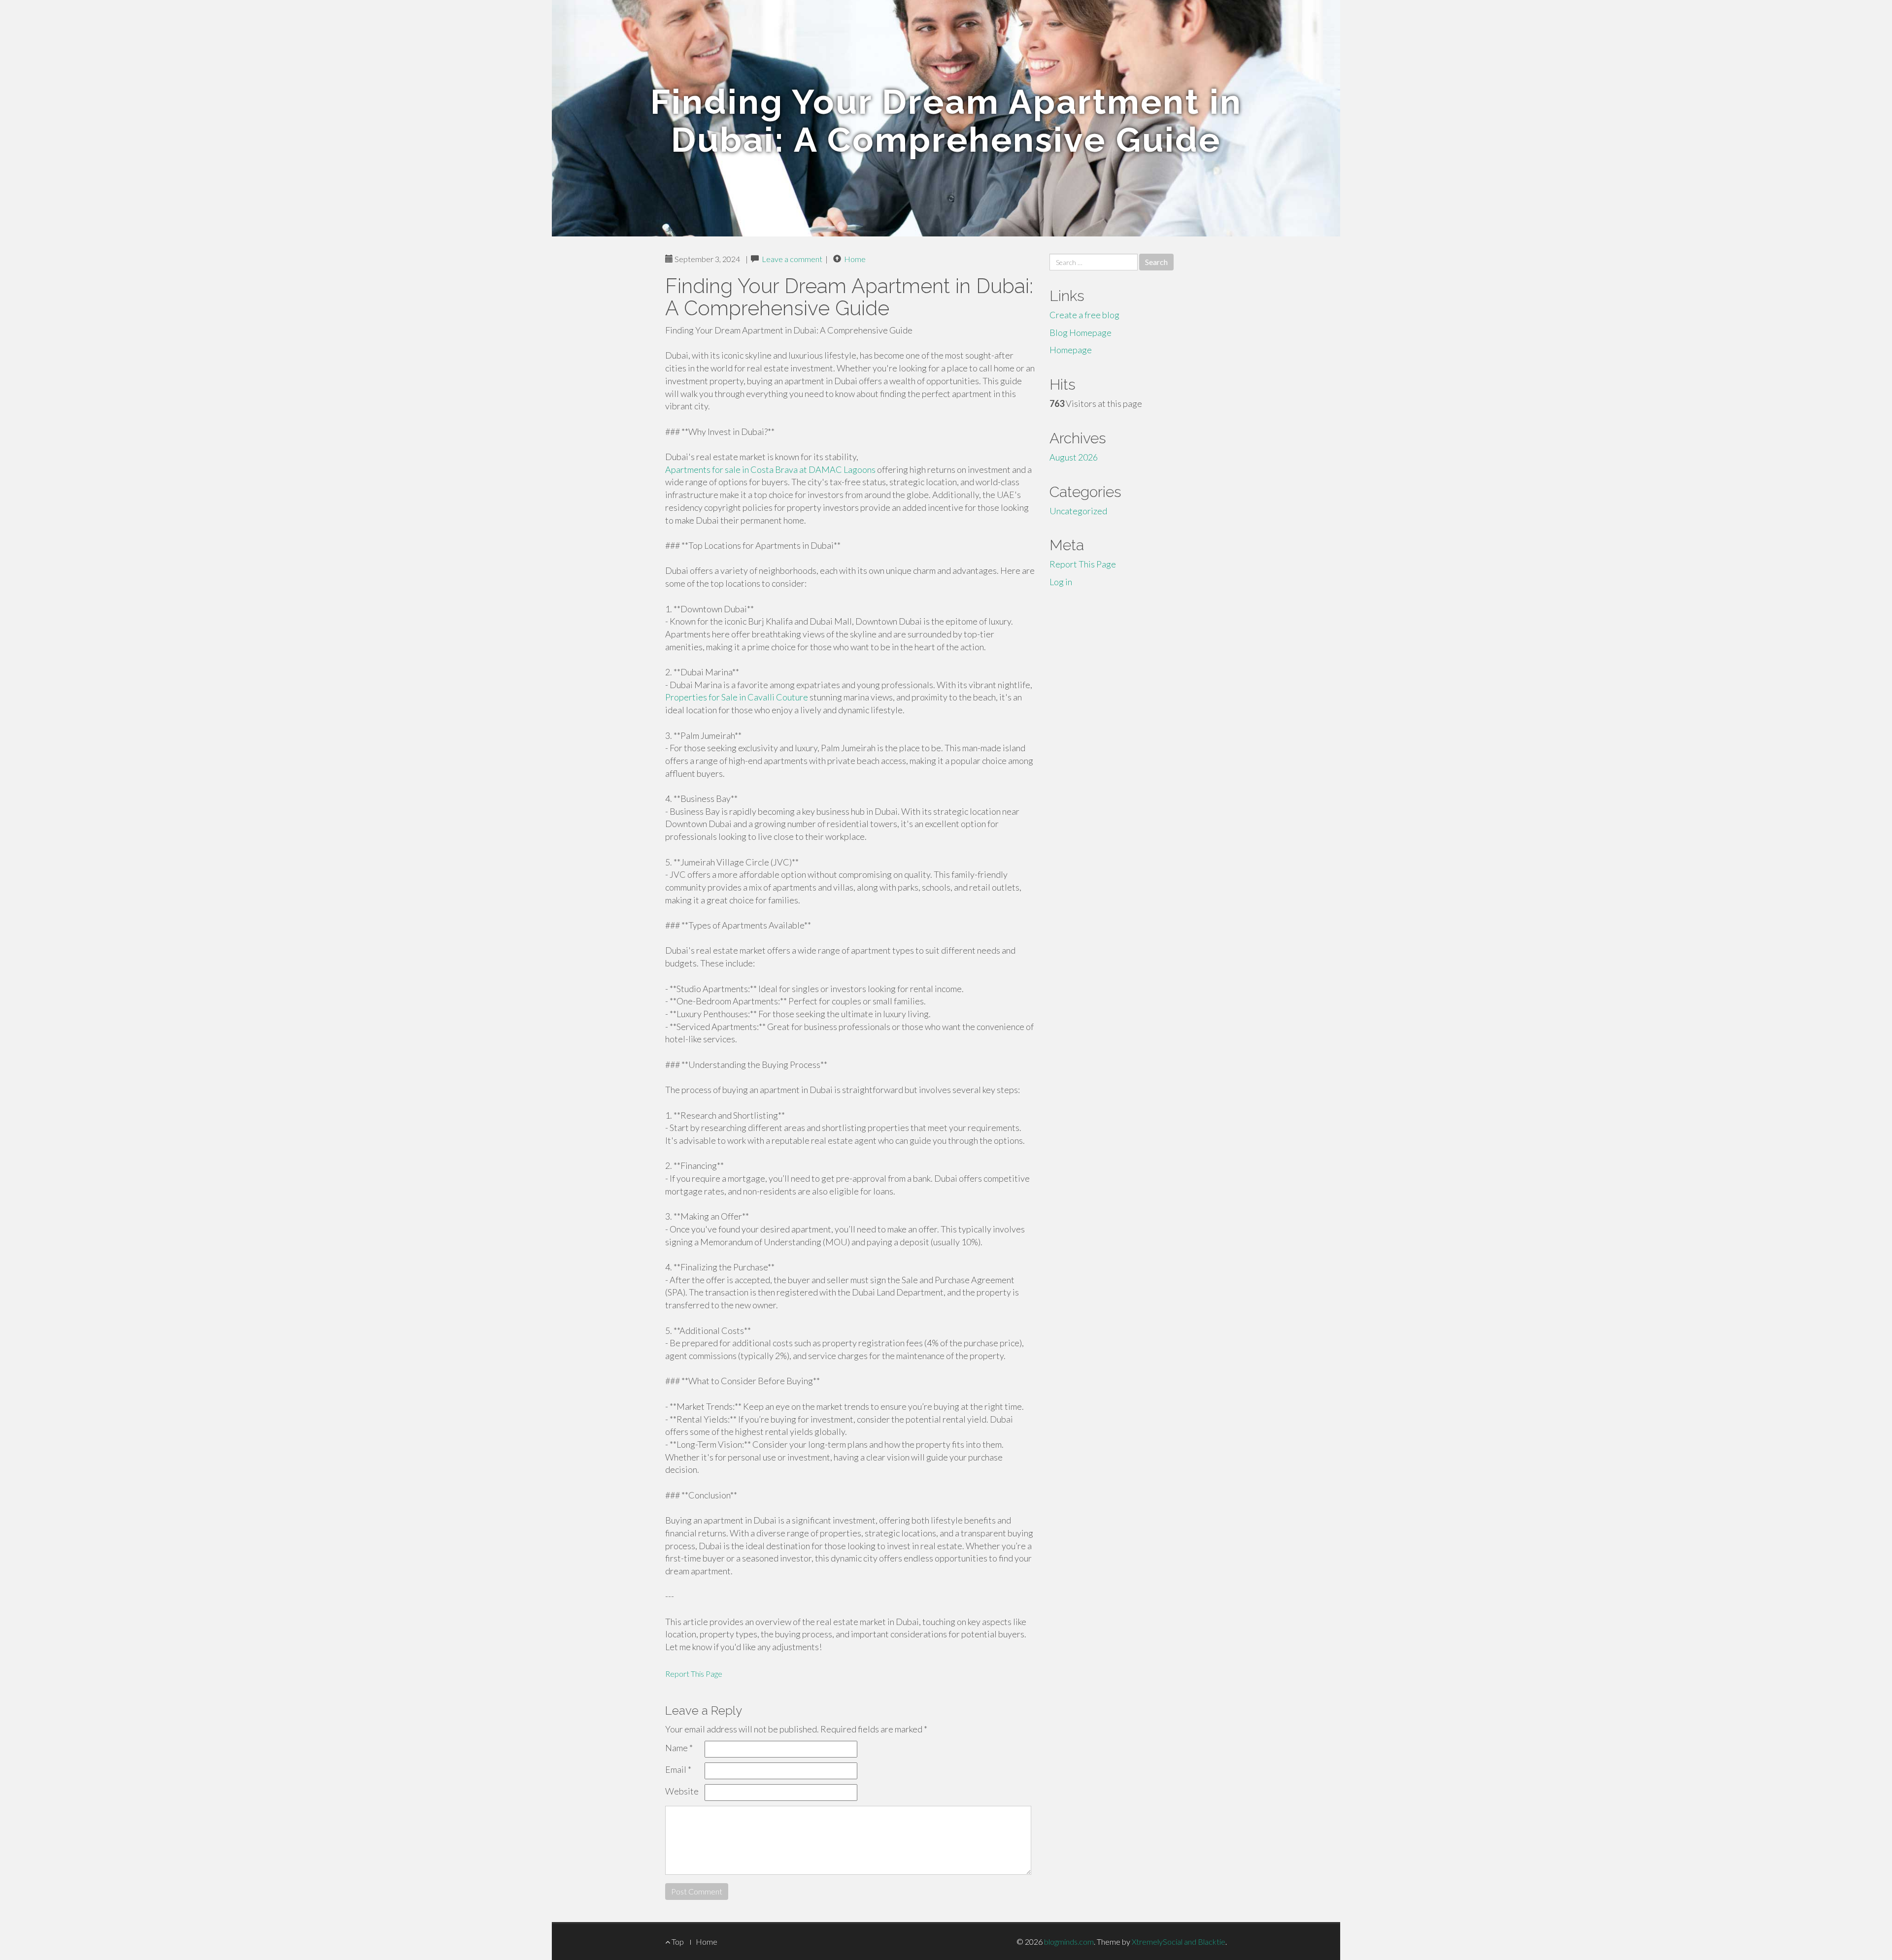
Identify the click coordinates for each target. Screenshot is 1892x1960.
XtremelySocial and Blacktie (1179, 1942)
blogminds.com (1069, 1942)
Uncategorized (1078, 511)
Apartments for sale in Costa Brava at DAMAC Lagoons (770, 469)
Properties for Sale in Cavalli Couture (737, 697)
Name (679, 1748)
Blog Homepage (1081, 332)
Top (677, 1942)
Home (855, 259)
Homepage (1071, 350)
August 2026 (1074, 457)
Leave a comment (792, 259)
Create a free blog (1084, 315)
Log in (1061, 582)
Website (682, 1791)
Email (678, 1769)
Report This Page (694, 1674)
